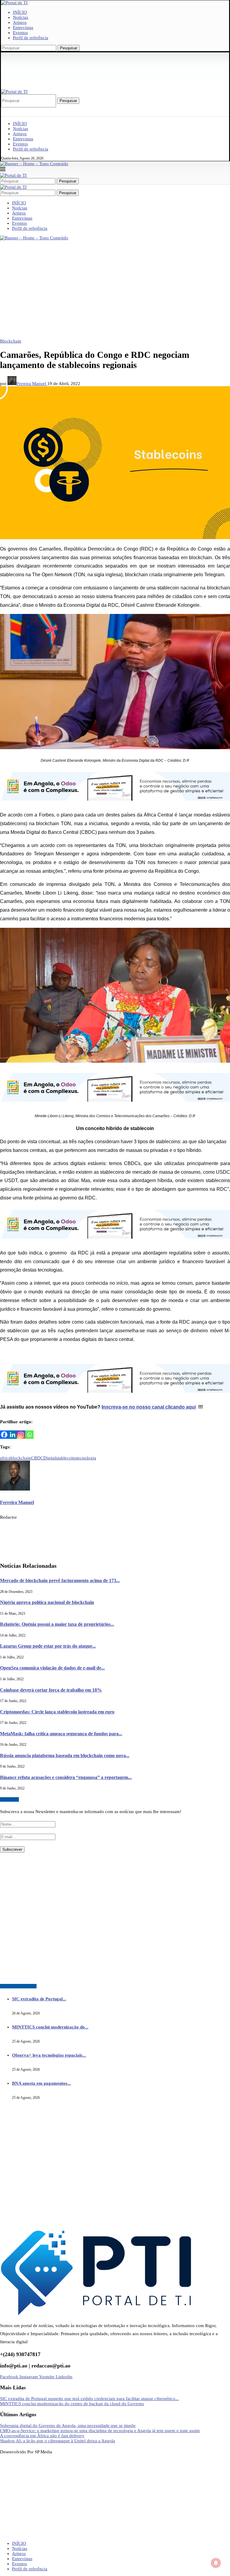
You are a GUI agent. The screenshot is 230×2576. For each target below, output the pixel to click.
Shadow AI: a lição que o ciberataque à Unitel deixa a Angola (57, 2441)
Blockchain (11, 341)
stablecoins (66, 1458)
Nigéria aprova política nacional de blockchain (47, 1602)
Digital (50, 1458)
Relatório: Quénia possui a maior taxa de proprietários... (57, 1624)
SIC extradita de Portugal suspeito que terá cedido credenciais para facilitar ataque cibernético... (89, 2399)
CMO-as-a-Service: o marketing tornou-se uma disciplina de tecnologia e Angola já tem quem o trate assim (100, 2431)
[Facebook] (4, 1435)
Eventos (20, 33)
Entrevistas (23, 28)
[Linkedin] (13, 1435)
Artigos (20, 22)
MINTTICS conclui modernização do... (50, 2027)
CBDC (37, 1458)
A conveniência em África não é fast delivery (42, 2436)
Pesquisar (69, 48)
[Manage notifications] (216, 2563)
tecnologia (86, 1458)
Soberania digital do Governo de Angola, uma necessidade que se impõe (68, 2426)
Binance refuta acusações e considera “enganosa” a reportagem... (66, 1777)
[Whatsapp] (29, 1435)
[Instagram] (21, 1435)
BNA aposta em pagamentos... (41, 2083)
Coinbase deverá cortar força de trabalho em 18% (51, 1690)
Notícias (21, 17)
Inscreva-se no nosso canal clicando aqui (149, 1407)
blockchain (21, 1458)
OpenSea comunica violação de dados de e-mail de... (52, 1668)
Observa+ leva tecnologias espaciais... (49, 2055)
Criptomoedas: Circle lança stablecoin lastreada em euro (57, 1712)
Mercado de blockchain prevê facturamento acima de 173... (60, 1580)
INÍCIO (20, 12)
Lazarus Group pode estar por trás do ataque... (48, 1646)
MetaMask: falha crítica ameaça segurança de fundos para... (61, 1734)
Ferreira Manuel (32, 384)
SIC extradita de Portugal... (39, 1999)
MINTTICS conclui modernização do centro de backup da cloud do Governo (72, 2404)
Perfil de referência (31, 38)
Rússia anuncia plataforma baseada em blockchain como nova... (65, 1755)
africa (5, 1458)
